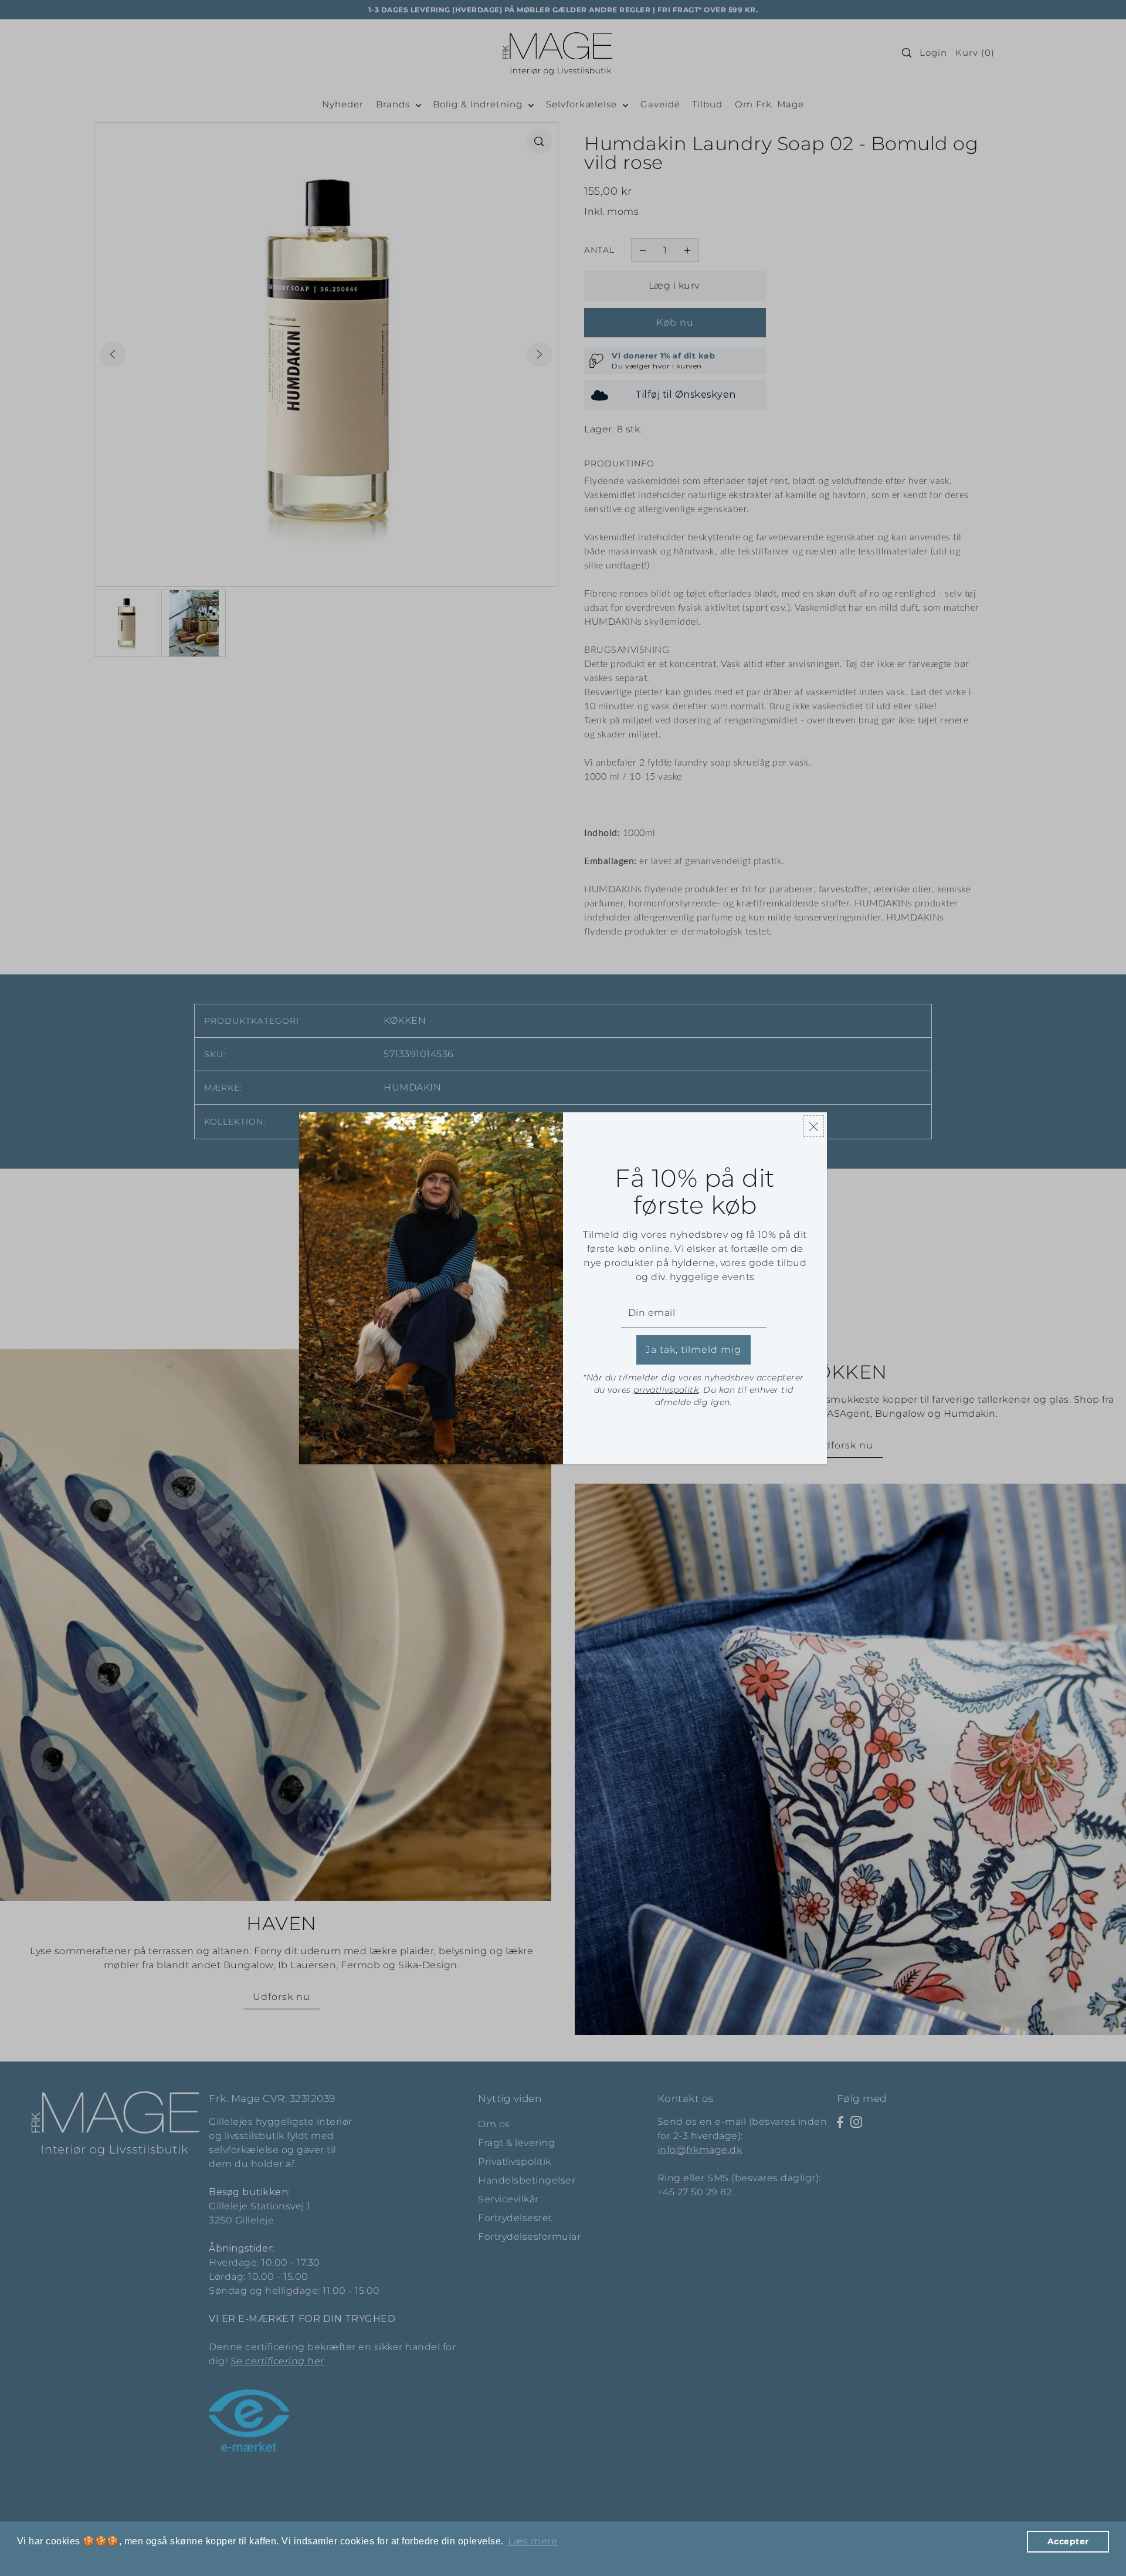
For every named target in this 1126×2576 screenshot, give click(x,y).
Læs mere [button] (533, 2541)
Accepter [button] (1068, 2541)
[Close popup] (814, 1126)
